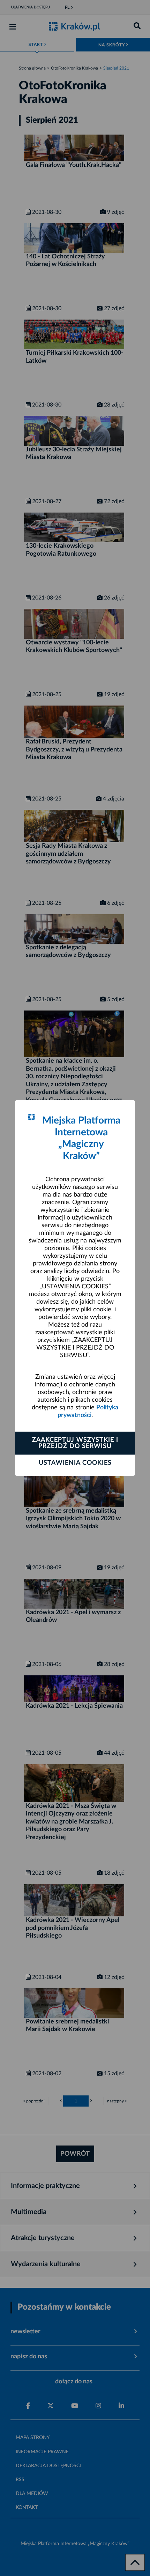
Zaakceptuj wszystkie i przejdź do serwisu (75, 1443)
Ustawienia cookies (75, 1463)
